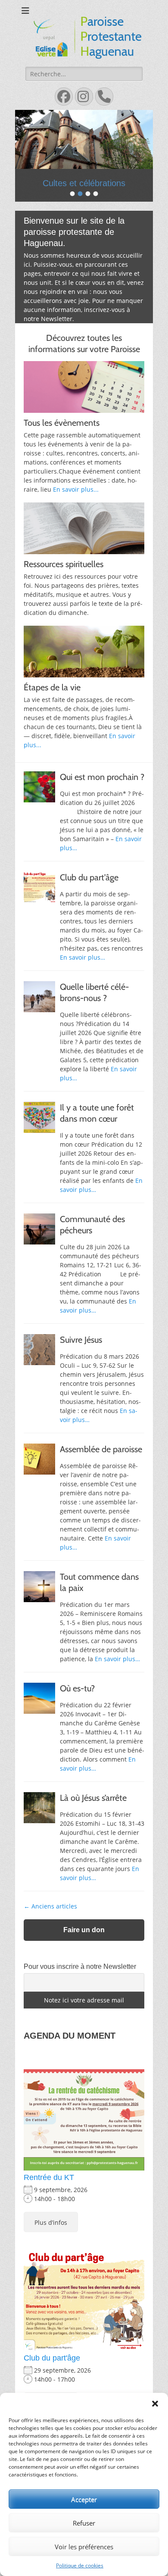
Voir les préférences (84, 2547)
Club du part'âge (52, 2374)
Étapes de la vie (52, 704)
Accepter (84, 2499)
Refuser (84, 2523)
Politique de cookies (80, 2565)
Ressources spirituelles (64, 580)
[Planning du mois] (84, 148)
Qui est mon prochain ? (102, 793)
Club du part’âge (89, 894)
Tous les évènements (62, 439)
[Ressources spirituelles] (84, 545)
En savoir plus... (76, 506)
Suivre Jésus (81, 1356)
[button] (155, 2404)
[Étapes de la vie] (84, 668)
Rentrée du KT (49, 2194)
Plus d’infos (51, 2238)
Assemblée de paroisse (101, 1466)
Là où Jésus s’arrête (93, 1814)
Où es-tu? (77, 1705)
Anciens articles (50, 1923)
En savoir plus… (82, 974)
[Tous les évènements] (84, 403)
